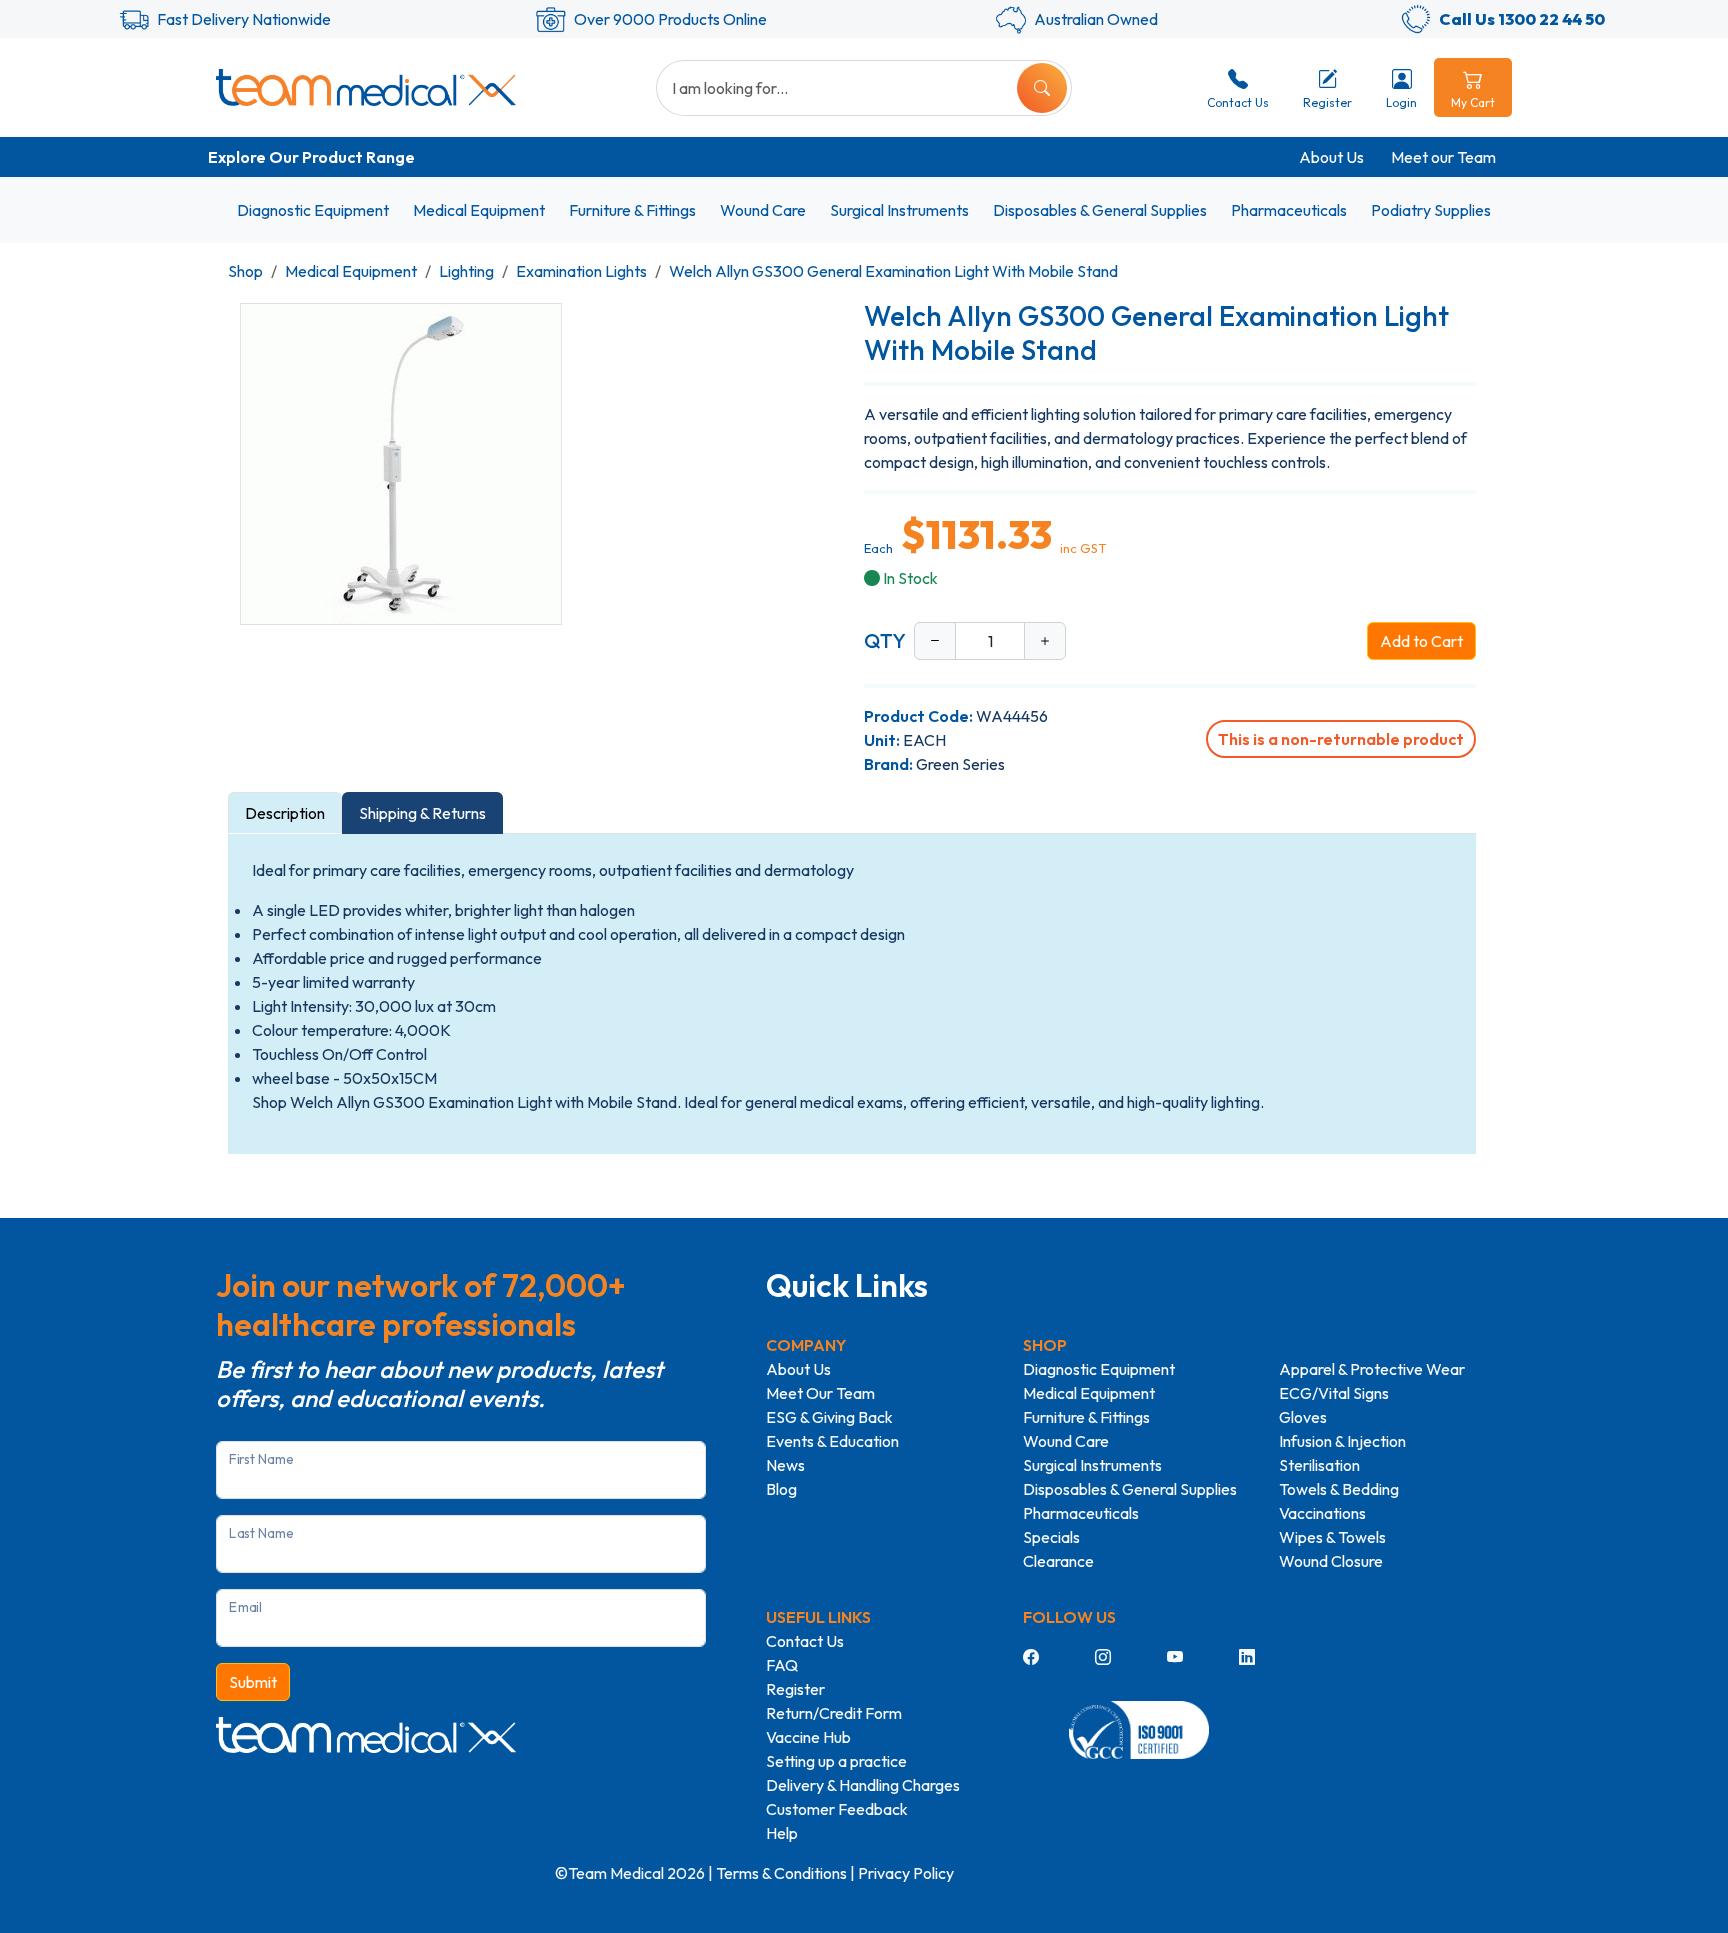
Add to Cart (1421, 641)
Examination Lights (581, 271)
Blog (781, 1489)
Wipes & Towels (1332, 1537)
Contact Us (805, 1641)
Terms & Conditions (781, 1873)
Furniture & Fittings (632, 210)
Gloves (1303, 1417)
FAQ (782, 1665)
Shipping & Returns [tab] (422, 813)
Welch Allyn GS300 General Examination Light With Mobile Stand (893, 271)
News (785, 1465)
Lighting (466, 271)
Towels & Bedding (1339, 1489)
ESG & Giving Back (829, 1417)
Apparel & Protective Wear (1372, 1369)
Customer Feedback (837, 1809)
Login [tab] (1401, 102)
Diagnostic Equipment (313, 210)
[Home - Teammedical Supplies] (366, 87)
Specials (1051, 1537)
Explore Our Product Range (311, 157)
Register (795, 1689)
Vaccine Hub (808, 1737)
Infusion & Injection (1342, 1441)
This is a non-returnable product (1341, 739)
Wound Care (763, 210)
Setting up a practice (836, 1761)
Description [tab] (285, 813)
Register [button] (1327, 102)
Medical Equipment (479, 210)
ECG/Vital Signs (1334, 1393)
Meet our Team (1443, 157)
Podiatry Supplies (1431, 210)
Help (782, 1833)
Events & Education (832, 1441)
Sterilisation (1319, 1465)
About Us (1331, 157)
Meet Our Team (820, 1393)
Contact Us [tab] (1238, 102)
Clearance (1058, 1561)
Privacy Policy (906, 1873)
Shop (245, 271)
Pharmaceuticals (1289, 210)
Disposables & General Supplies (1100, 210)
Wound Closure (1331, 1561)
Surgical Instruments (899, 210)
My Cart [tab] (1473, 102)
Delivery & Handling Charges (863, 1785)
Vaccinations (1322, 1513)
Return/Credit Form (834, 1713)
